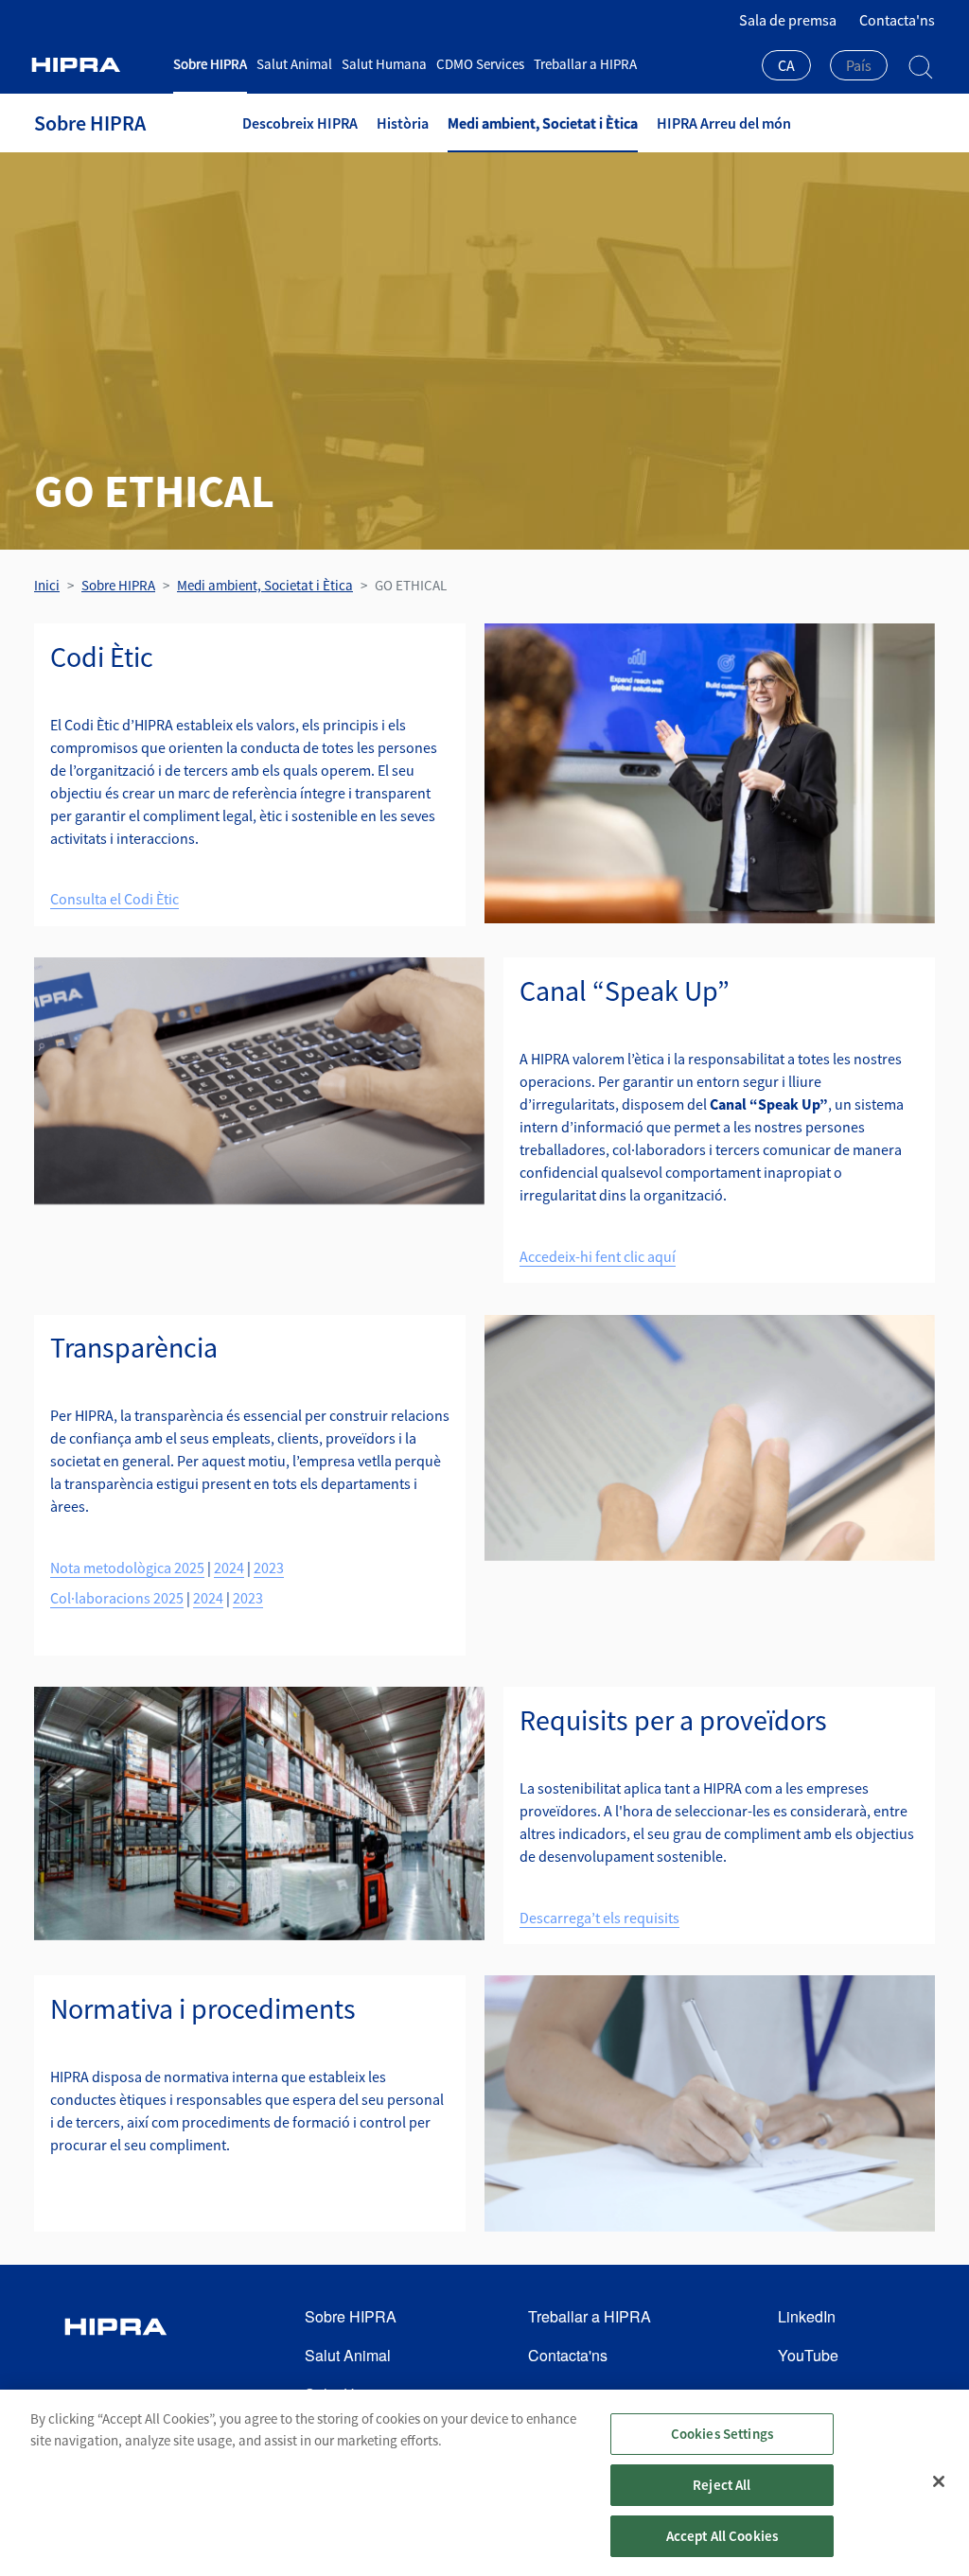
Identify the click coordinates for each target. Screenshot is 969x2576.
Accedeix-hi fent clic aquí (598, 1256)
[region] (484, 2483)
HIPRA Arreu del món (724, 123)
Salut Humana (384, 64)
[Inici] (97, 65)
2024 (229, 1568)
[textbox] (859, 65)
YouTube (808, 2355)
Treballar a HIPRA (585, 64)
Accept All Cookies (722, 2536)
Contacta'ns (897, 20)
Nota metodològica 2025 (127, 1568)
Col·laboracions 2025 (117, 1598)
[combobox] (786, 67)
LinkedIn (807, 2316)
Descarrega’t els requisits (599, 1918)
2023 (269, 1568)
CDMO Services (480, 64)
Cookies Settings (722, 2434)
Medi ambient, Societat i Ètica (543, 123)
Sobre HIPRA (210, 64)
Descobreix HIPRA (300, 123)
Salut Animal (294, 64)
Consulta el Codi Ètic (115, 899)
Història (403, 123)
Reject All (722, 2485)
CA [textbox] (786, 65)
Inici (47, 585)
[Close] (939, 2481)
